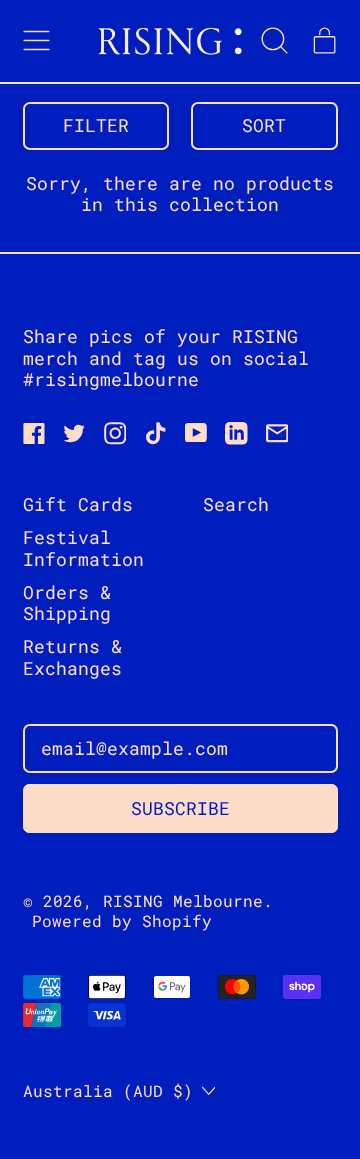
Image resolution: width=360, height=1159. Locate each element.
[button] (275, 41)
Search (236, 504)
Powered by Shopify (122, 920)
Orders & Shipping (67, 603)
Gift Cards (78, 504)
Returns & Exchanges (72, 657)
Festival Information (83, 548)
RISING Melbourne (183, 900)
